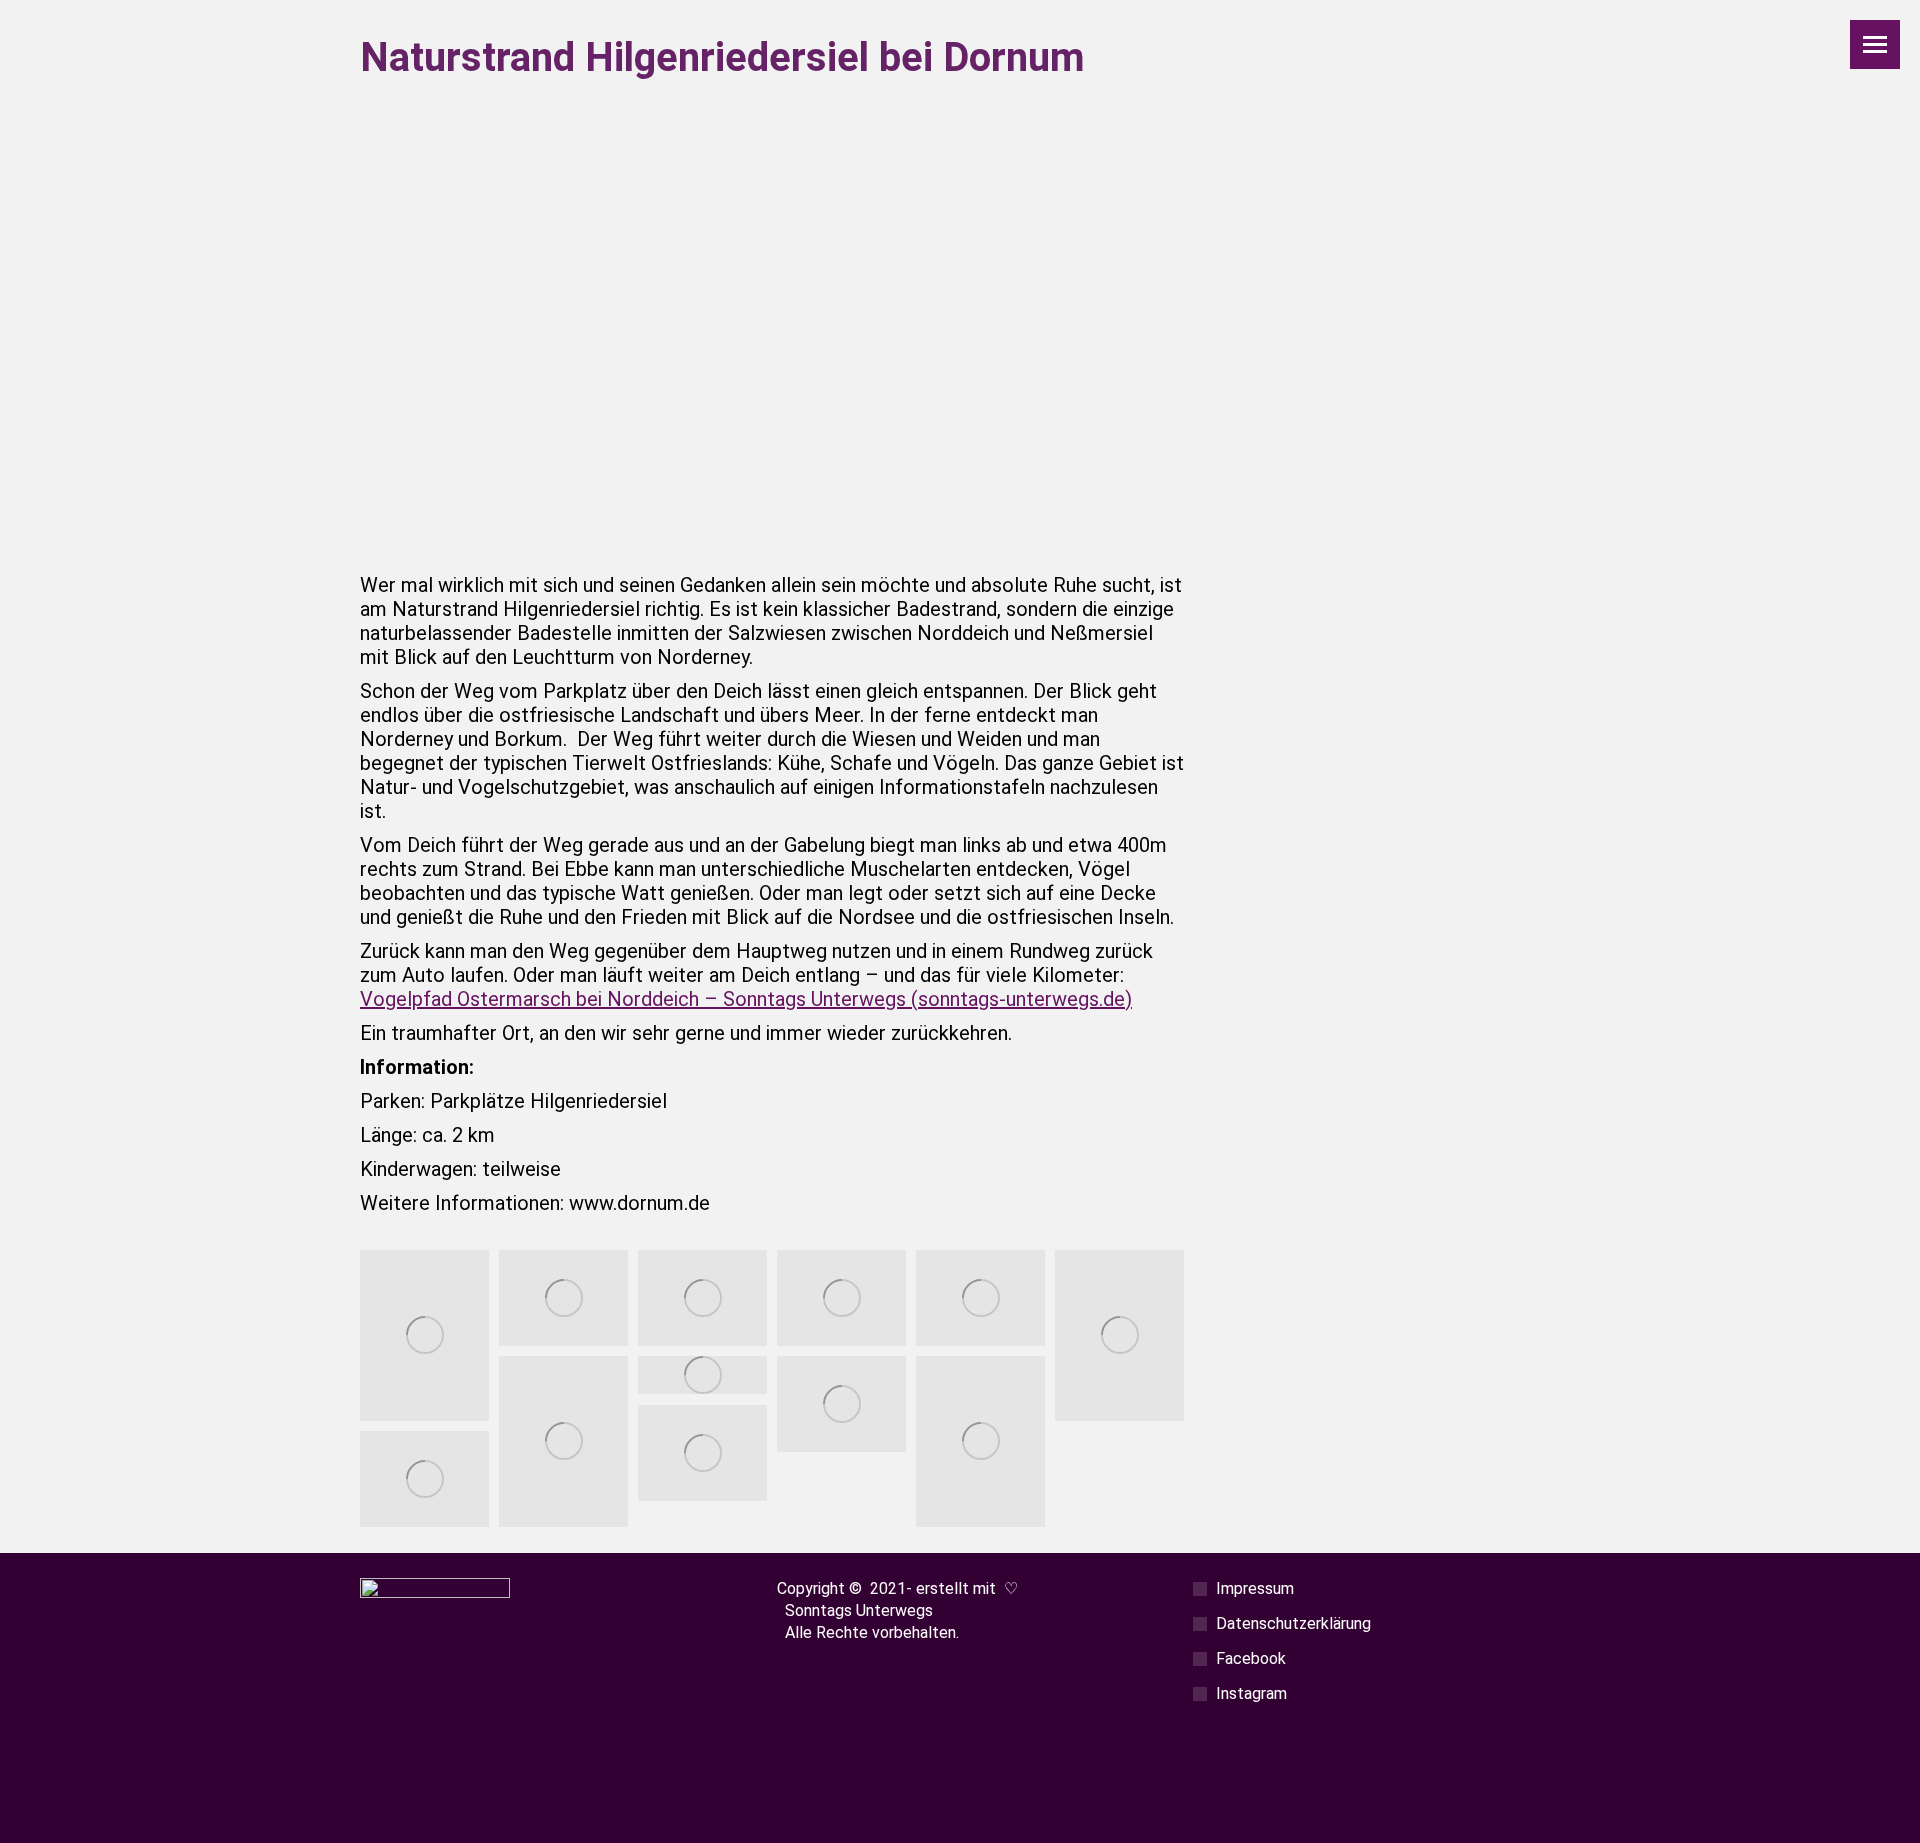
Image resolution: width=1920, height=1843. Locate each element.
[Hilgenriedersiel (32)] (980, 1442)
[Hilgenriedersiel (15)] (1119, 1336)
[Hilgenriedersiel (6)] (702, 1298)
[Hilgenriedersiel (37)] (702, 1453)
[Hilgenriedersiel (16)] (563, 1442)
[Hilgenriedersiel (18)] (702, 1375)
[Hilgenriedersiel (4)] (563, 1298)
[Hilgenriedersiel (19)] (841, 1404)
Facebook (1251, 1658)
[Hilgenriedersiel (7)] (841, 1298)
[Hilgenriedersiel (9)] (980, 1298)
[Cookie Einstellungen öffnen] (44, 1816)
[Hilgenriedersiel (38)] (424, 1479)
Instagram (1251, 1693)
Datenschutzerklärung (1293, 1623)
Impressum (1255, 1588)
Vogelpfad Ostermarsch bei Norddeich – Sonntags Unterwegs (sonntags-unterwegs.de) (746, 999)
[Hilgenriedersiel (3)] (424, 1336)
